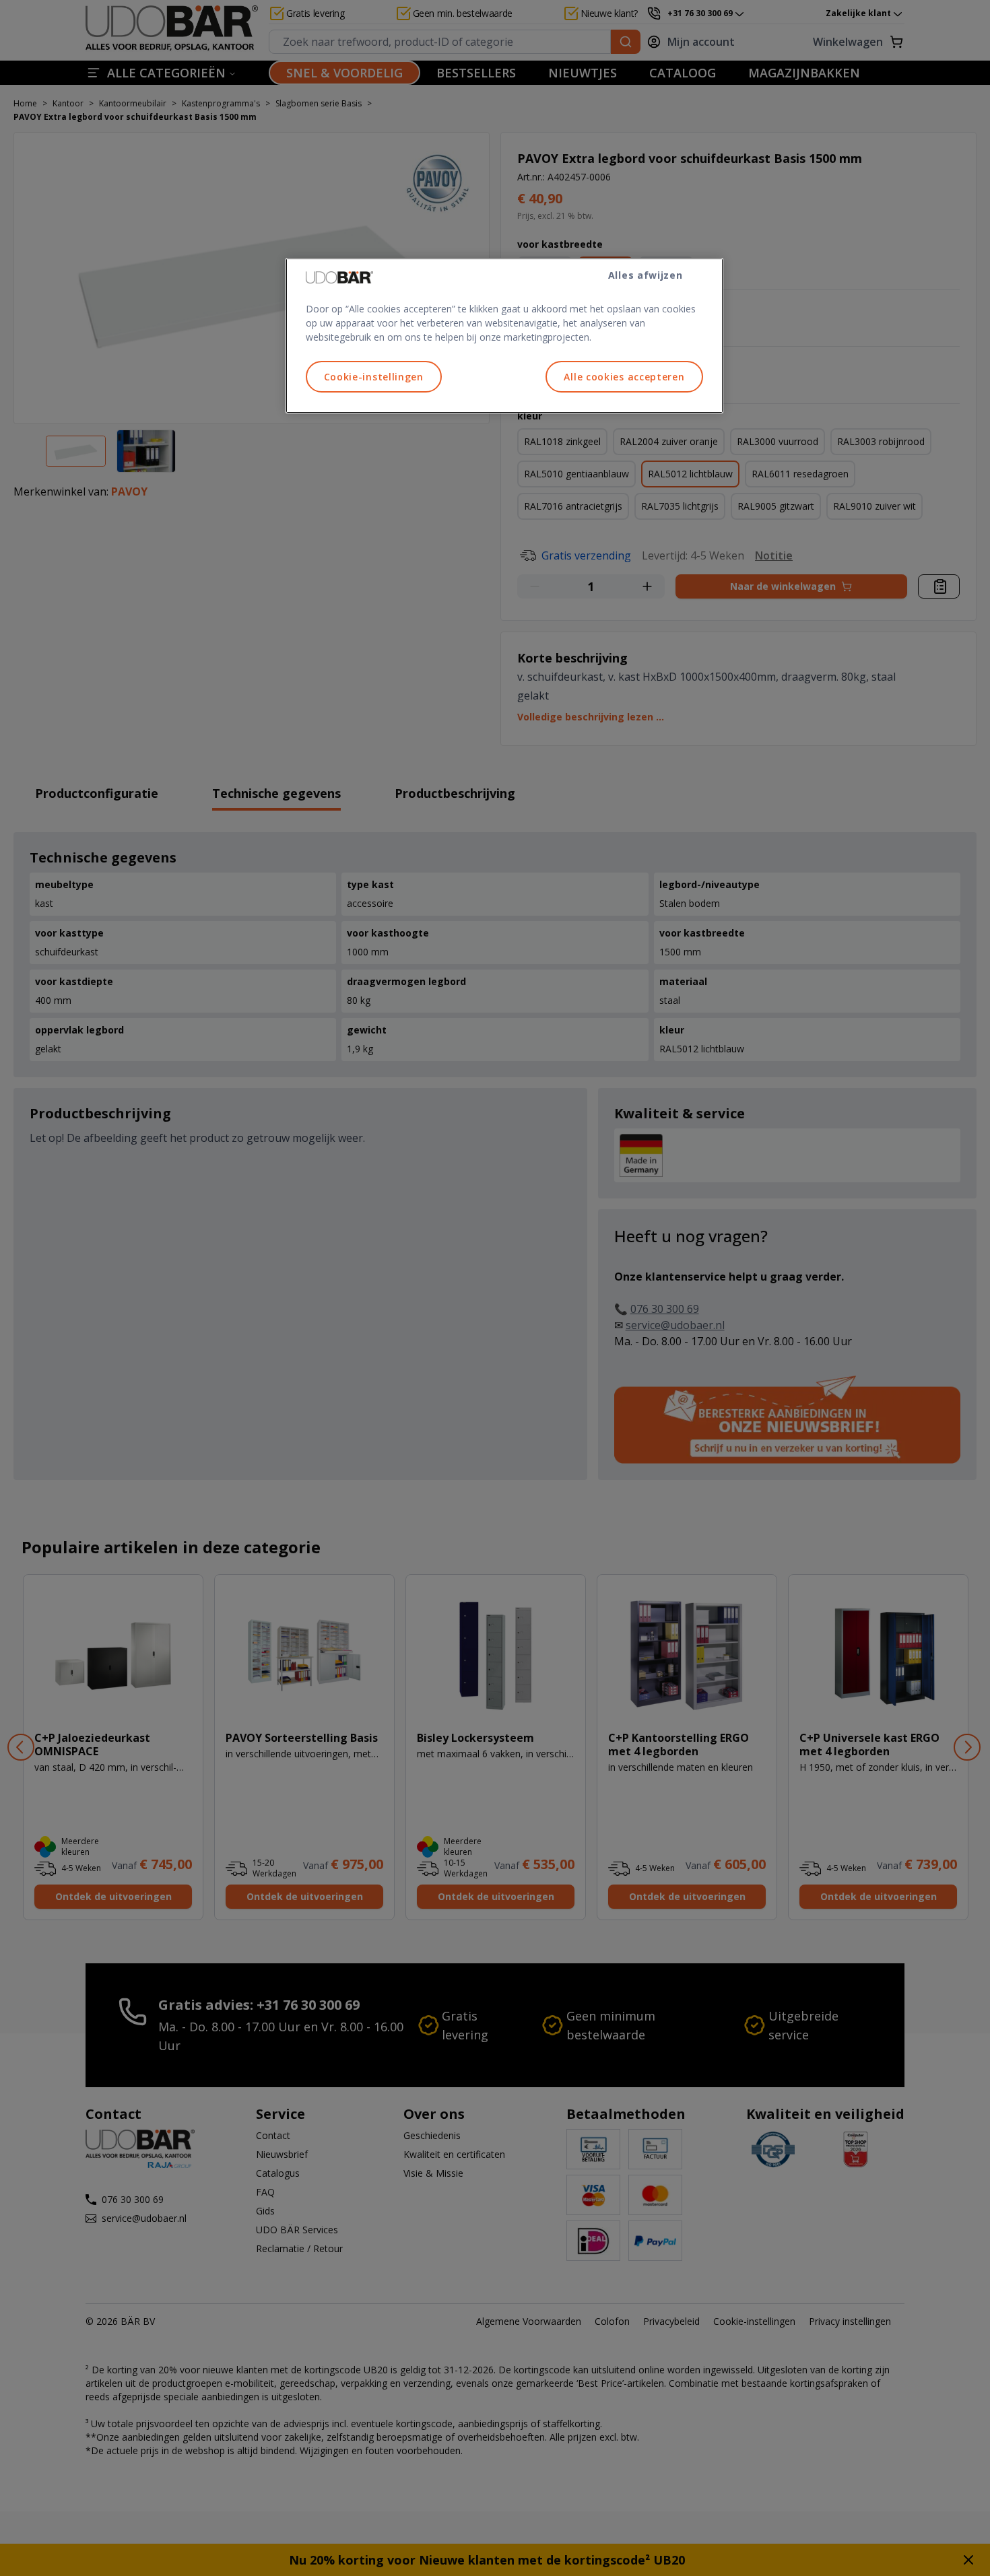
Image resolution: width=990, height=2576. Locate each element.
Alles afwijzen (646, 275)
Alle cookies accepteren (624, 377)
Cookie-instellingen (374, 377)
